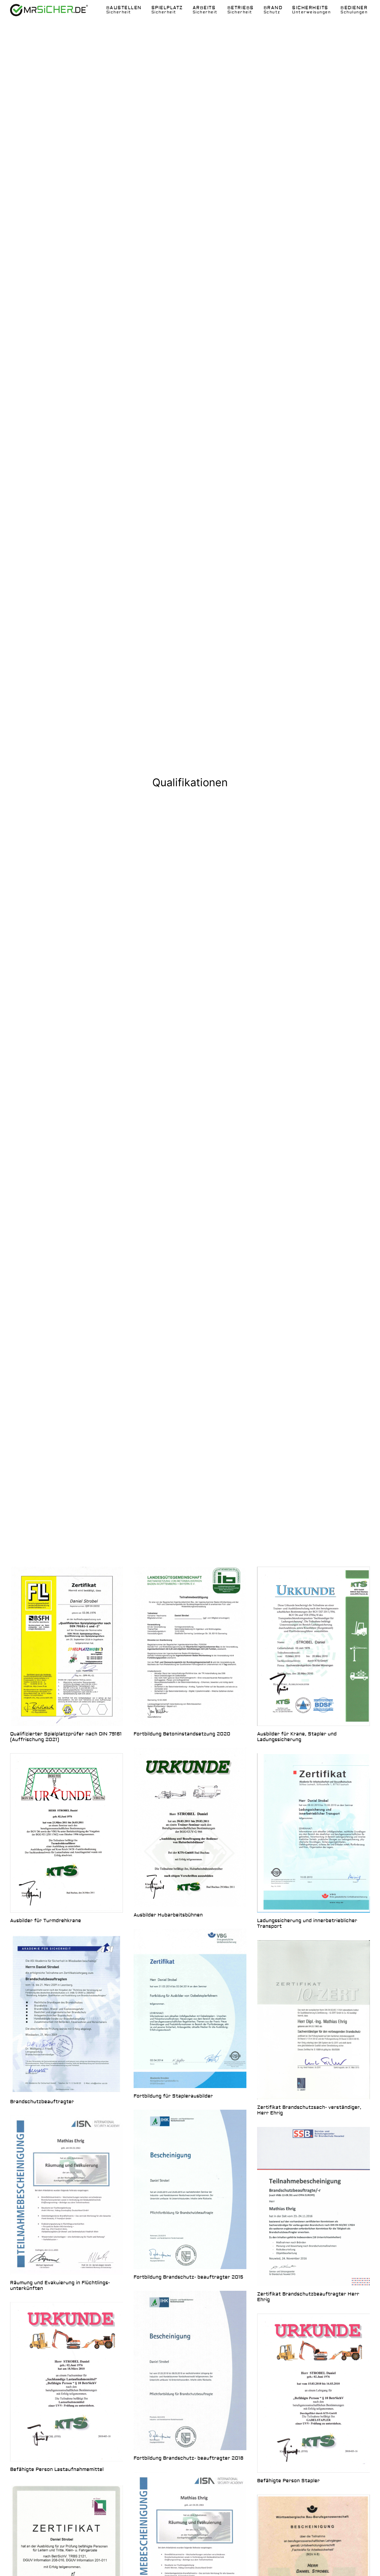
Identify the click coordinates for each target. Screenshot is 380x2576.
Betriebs (241, 10)
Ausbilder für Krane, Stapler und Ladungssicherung (297, 1737)
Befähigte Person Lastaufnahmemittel (57, 2469)
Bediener (354, 10)
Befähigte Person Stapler (288, 2481)
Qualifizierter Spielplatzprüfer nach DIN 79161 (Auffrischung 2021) (66, 1737)
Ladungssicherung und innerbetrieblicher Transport (307, 1923)
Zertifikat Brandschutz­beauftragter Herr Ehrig (308, 2297)
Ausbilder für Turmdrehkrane (46, 1921)
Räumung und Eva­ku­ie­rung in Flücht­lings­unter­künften (60, 2286)
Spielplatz (167, 10)
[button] (66, 1646)
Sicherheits (311, 10)
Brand (273, 10)
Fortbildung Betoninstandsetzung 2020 (182, 1734)
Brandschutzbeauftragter (42, 2102)
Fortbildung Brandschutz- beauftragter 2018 (189, 2458)
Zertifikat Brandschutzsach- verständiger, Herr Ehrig (309, 2110)
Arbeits (205, 10)
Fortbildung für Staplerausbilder (173, 2096)
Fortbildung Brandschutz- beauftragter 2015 (188, 2277)
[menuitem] (124, 10)
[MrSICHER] (49, 10)
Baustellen (124, 10)
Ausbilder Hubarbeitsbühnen (168, 1915)
